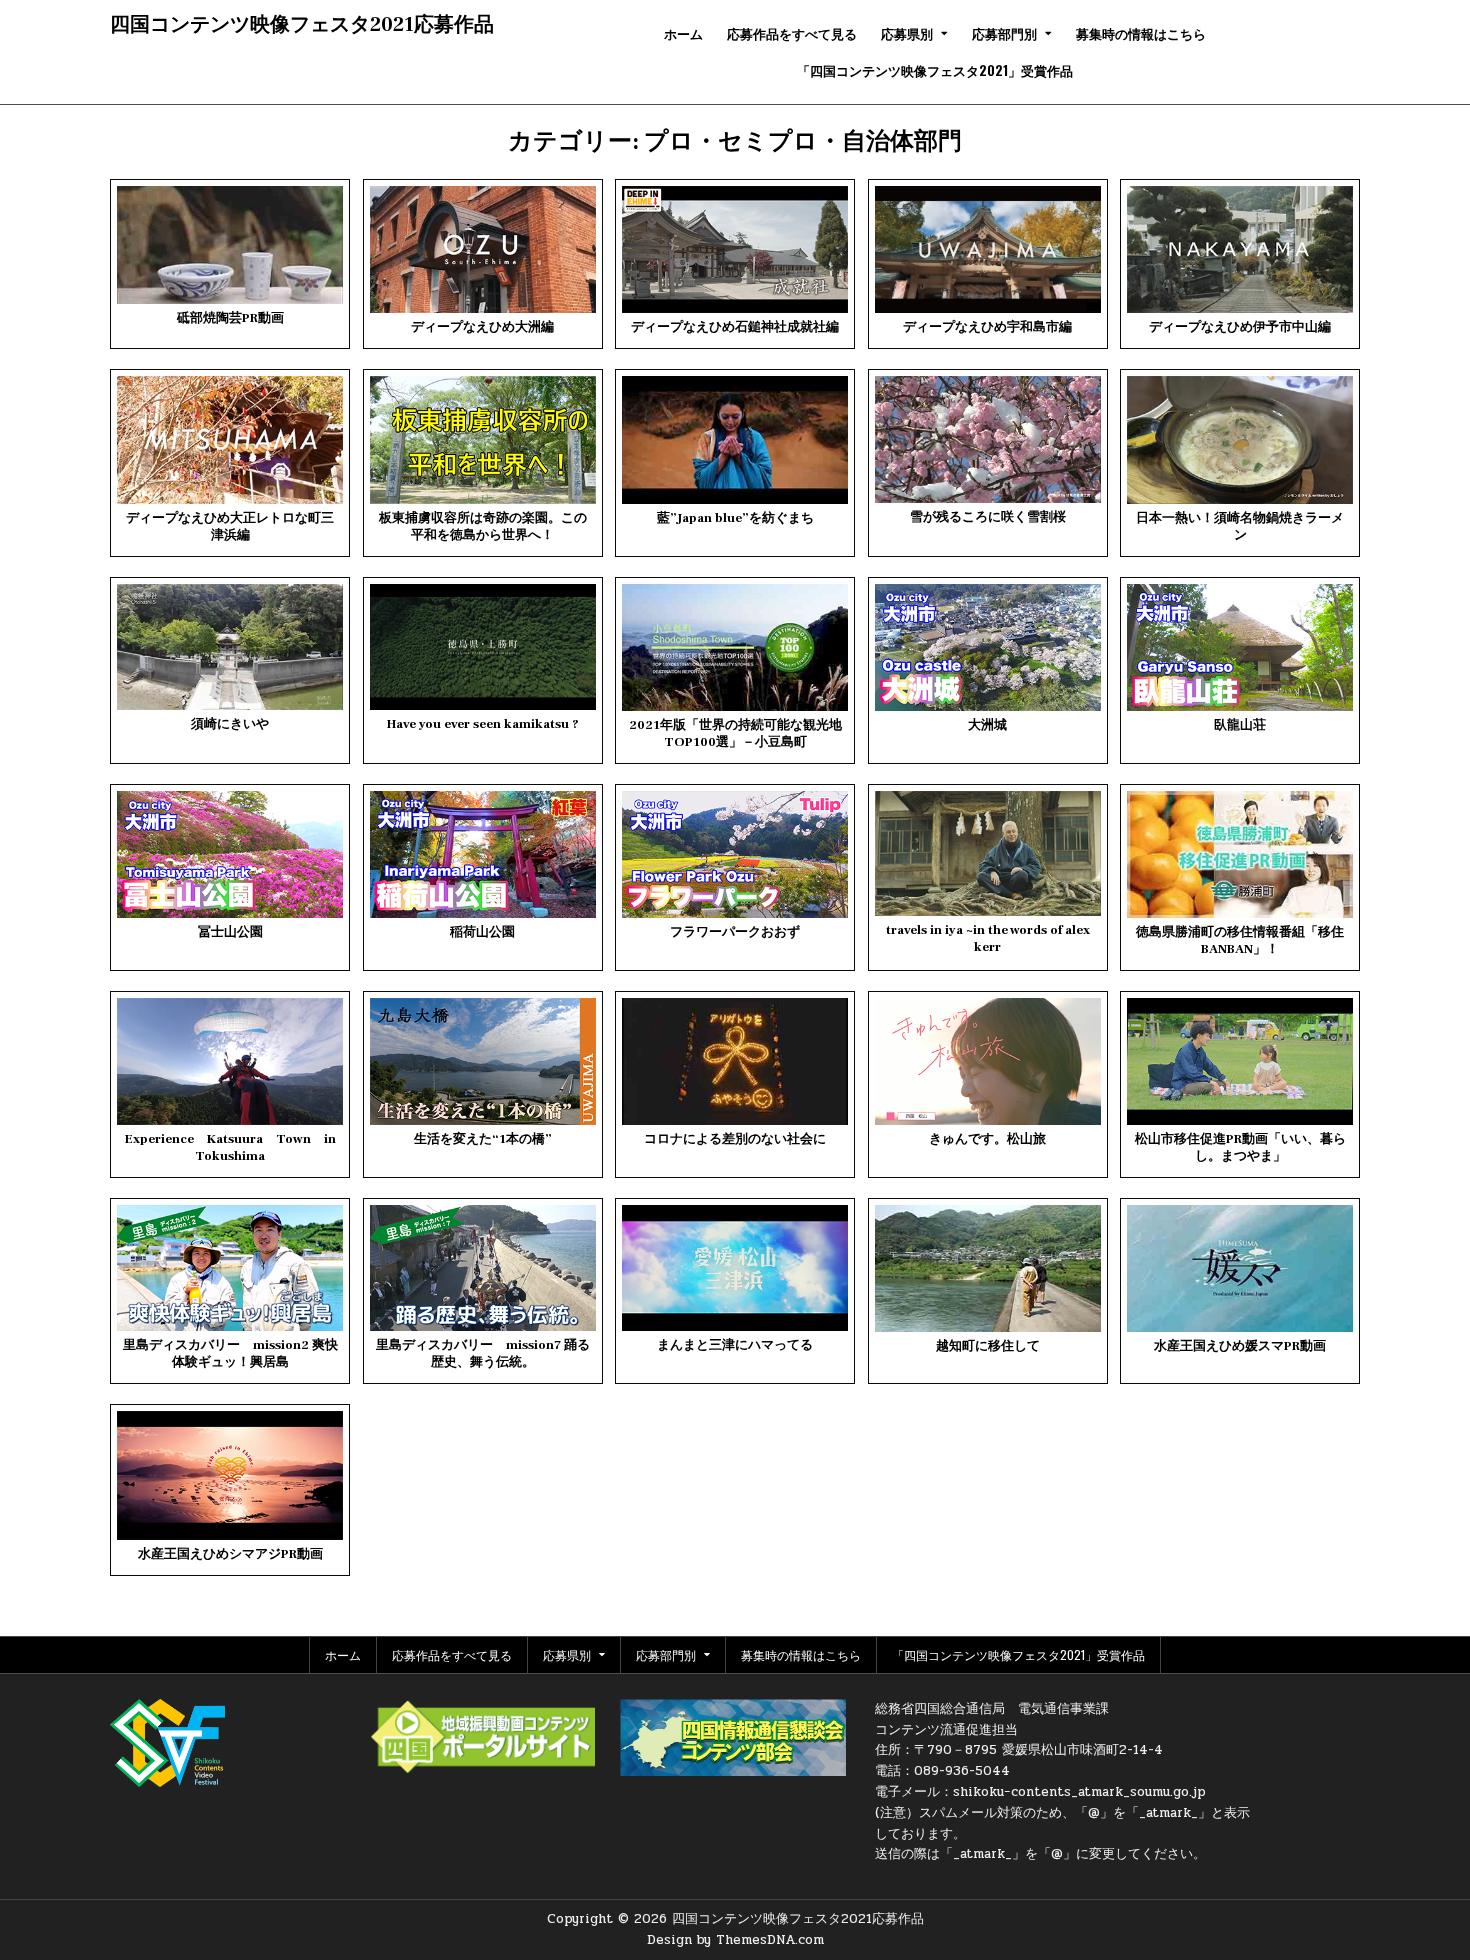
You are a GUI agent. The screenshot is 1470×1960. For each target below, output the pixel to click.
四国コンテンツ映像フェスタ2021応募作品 (302, 25)
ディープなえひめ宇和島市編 (987, 327)
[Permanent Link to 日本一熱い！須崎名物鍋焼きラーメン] (1240, 439)
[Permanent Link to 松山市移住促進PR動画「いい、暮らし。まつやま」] (1240, 1061)
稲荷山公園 (482, 932)
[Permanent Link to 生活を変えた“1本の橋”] (483, 1061)
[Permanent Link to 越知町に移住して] (988, 1268)
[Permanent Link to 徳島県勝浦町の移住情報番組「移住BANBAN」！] (1240, 854)
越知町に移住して (988, 1346)
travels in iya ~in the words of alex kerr (988, 938)
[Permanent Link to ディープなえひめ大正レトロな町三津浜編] (230, 439)
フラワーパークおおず (735, 932)
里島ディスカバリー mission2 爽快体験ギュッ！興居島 (230, 1353)
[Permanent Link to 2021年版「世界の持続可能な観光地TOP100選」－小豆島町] (735, 647)
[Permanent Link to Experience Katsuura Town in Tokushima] (230, 1061)
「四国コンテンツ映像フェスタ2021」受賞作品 (935, 70)
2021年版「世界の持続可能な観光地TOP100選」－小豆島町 (735, 733)
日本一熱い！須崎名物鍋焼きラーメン (1240, 526)
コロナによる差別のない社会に (735, 1139)
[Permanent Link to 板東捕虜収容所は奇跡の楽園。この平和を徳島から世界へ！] (483, 439)
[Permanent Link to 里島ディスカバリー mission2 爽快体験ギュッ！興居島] (230, 1268)
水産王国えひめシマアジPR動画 (230, 1554)
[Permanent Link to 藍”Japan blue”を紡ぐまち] (735, 439)
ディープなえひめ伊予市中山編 (1240, 327)
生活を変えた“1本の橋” (483, 1139)
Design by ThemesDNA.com (735, 1940)
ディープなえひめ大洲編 (482, 327)
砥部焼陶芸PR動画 (230, 318)
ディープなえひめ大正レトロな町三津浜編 (230, 526)
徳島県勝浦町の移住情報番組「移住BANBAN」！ (1240, 940)
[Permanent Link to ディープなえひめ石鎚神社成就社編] (735, 249)
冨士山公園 (230, 932)
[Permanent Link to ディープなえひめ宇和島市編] (988, 249)
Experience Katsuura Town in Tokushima (230, 1147)
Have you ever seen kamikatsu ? (483, 724)
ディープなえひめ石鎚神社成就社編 (735, 327)
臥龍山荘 (1240, 725)
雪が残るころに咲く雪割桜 (988, 517)
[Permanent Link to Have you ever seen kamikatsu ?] (483, 647)
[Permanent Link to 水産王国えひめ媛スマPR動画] (1240, 1268)
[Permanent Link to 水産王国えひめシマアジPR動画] (230, 1475)
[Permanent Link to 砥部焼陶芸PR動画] (230, 245)
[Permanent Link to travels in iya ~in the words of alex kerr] (988, 854)
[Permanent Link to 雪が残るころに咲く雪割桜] (988, 439)
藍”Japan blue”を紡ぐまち (735, 518)
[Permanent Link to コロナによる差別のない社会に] (735, 1061)
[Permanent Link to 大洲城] (988, 647)
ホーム (683, 33)
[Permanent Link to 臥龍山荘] (1240, 647)
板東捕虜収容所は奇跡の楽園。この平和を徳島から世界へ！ (483, 526)
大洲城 (987, 725)
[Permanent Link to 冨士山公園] (230, 854)
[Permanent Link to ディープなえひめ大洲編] (483, 249)
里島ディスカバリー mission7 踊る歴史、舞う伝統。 (483, 1353)
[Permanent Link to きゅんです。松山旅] (988, 1061)
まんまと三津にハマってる (735, 1345)
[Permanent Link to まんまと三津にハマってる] (735, 1268)
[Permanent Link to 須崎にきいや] (230, 647)
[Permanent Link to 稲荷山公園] (483, 854)
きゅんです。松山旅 (987, 1139)
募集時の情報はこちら (1141, 33)
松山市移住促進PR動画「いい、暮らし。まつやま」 (1240, 1147)
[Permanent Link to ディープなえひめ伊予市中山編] (1240, 249)
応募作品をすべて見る (792, 33)
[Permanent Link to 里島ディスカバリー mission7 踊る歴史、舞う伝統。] (483, 1268)
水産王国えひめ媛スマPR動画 (1240, 1346)
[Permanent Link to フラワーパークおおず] (735, 854)
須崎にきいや (230, 724)
